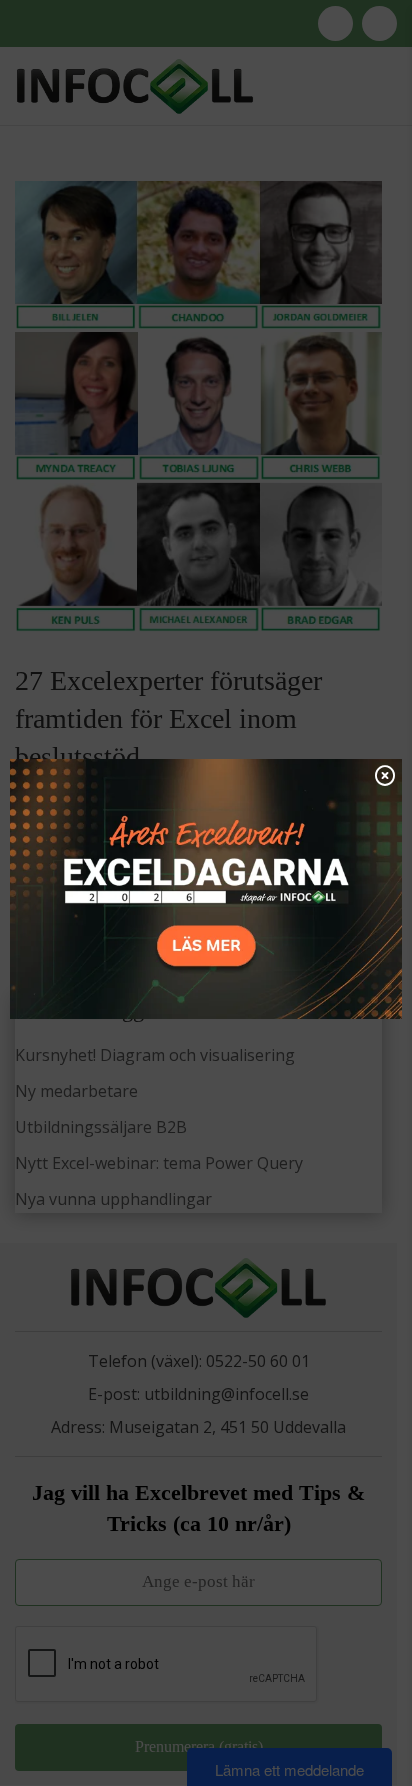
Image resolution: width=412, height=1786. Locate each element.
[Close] (385, 775)
